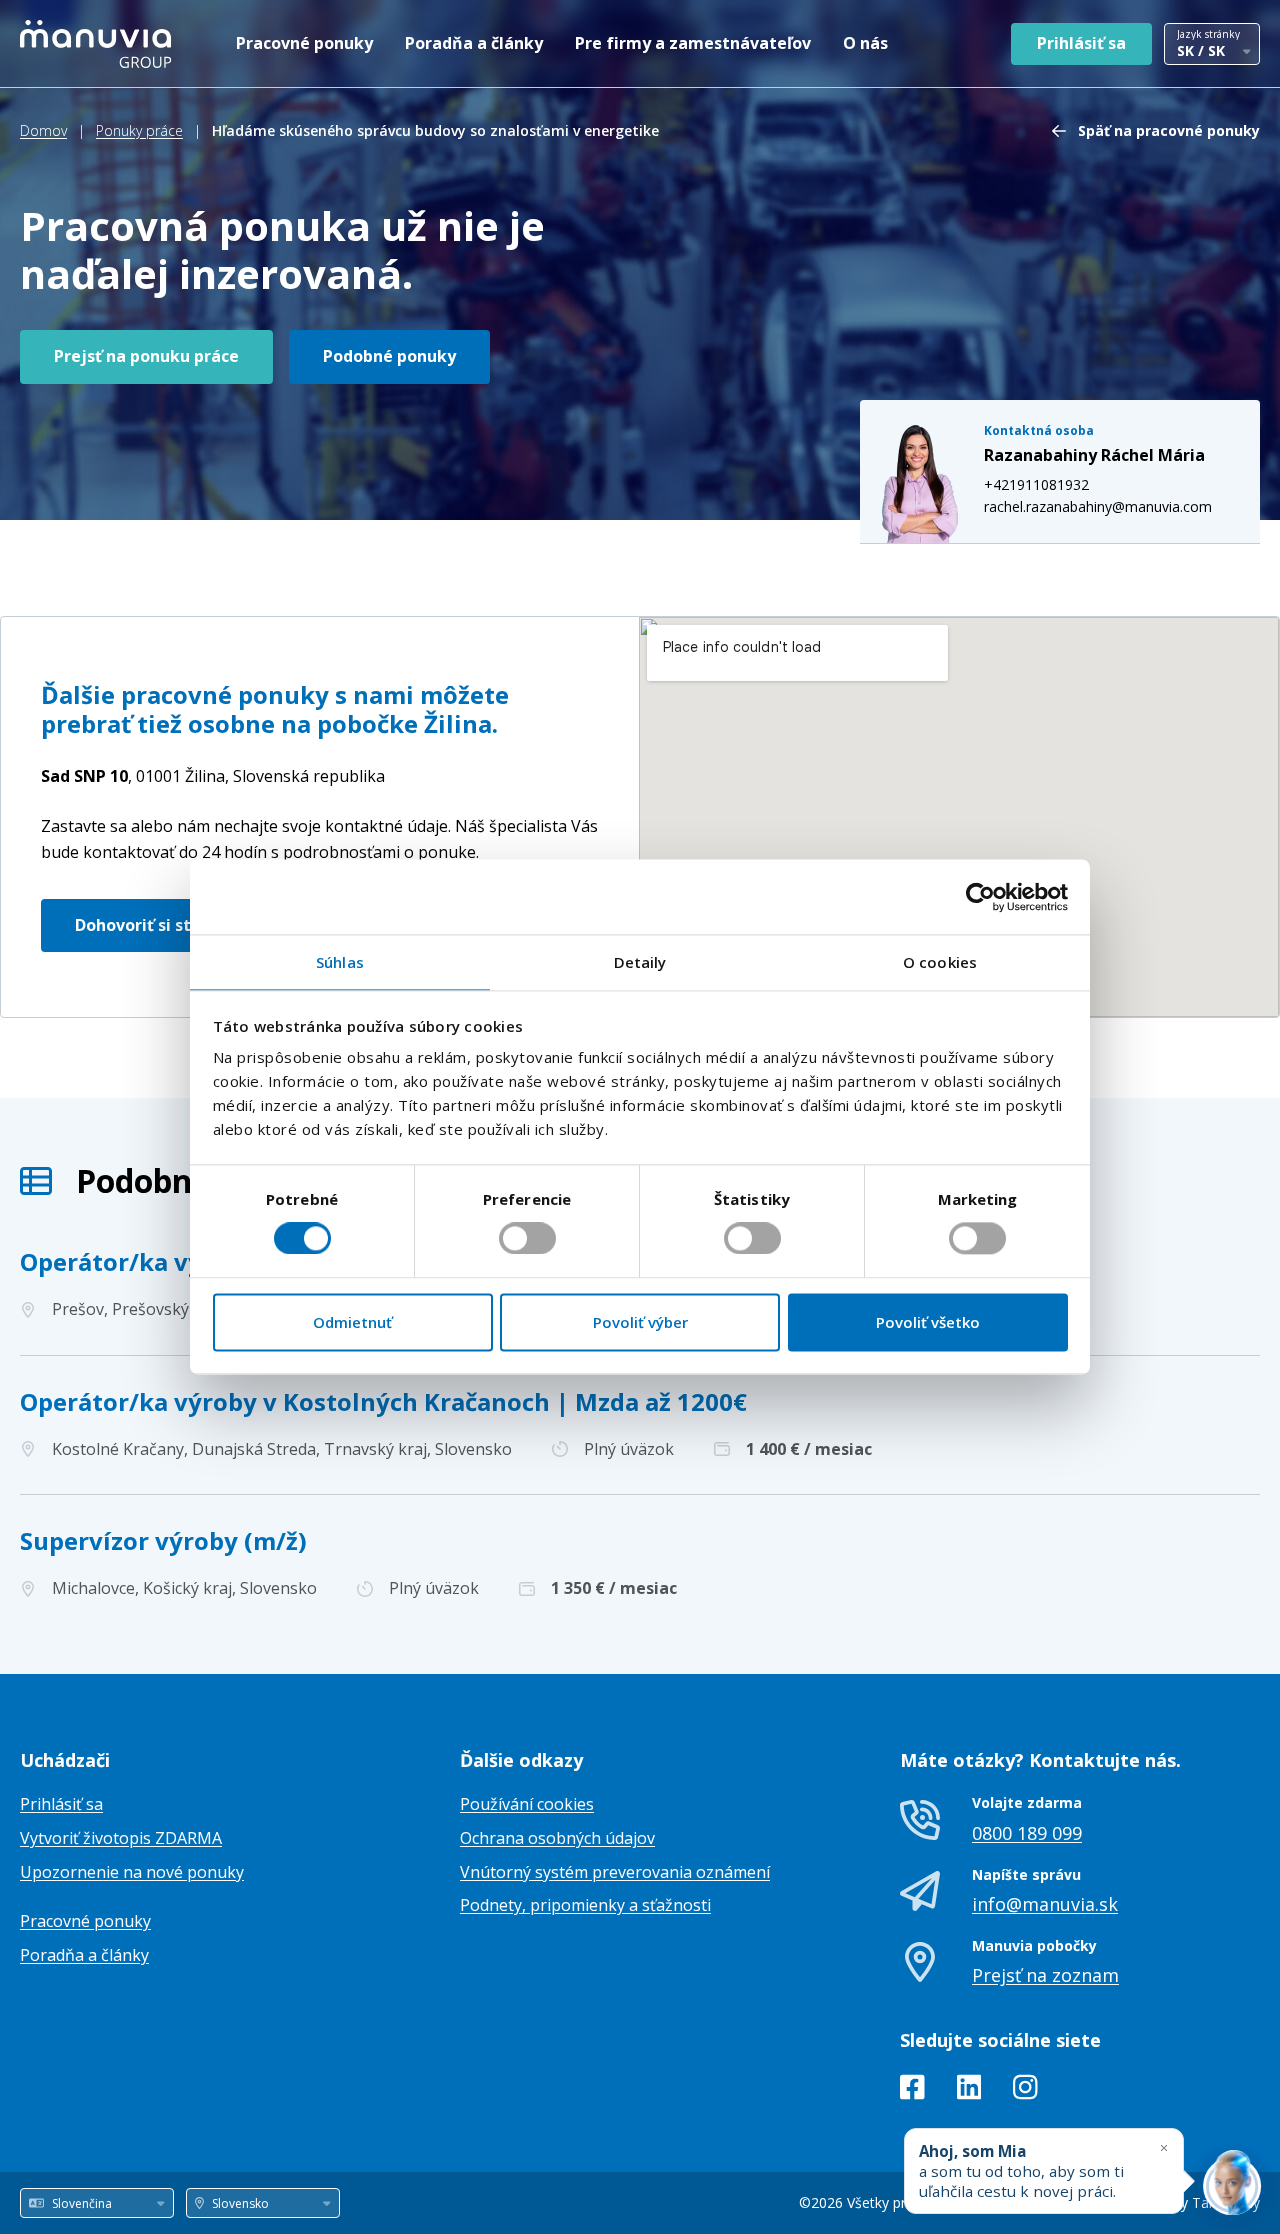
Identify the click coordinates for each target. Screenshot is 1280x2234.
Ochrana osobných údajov (557, 1838)
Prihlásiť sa (1081, 43)
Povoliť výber (640, 1322)
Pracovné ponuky (304, 43)
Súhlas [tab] (340, 962)
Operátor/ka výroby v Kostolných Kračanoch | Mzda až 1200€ (383, 1401)
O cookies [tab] (940, 962)
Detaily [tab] (640, 962)
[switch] (527, 1239)
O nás (865, 43)
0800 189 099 (1027, 1833)
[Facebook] (912, 2091)
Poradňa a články (474, 43)
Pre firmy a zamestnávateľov (693, 43)
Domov (43, 130)
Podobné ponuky (389, 356)
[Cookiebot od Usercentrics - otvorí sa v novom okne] (980, 897)
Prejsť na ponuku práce (146, 356)
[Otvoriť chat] (1232, 2186)
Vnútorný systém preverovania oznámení (615, 1872)
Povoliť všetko (928, 1322)
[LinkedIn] (969, 2091)
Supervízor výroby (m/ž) (163, 1540)
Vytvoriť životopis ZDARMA (121, 1838)
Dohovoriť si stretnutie (167, 925)
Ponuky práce (139, 130)
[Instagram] (1025, 2091)
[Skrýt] (1164, 2147)
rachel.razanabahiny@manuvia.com (1098, 506)
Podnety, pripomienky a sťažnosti (585, 1905)
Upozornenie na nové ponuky (132, 1872)
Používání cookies (527, 1804)
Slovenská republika (213, 776)
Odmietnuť (352, 1322)
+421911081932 (1036, 484)
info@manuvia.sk (1045, 1904)
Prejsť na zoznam (1045, 1975)
